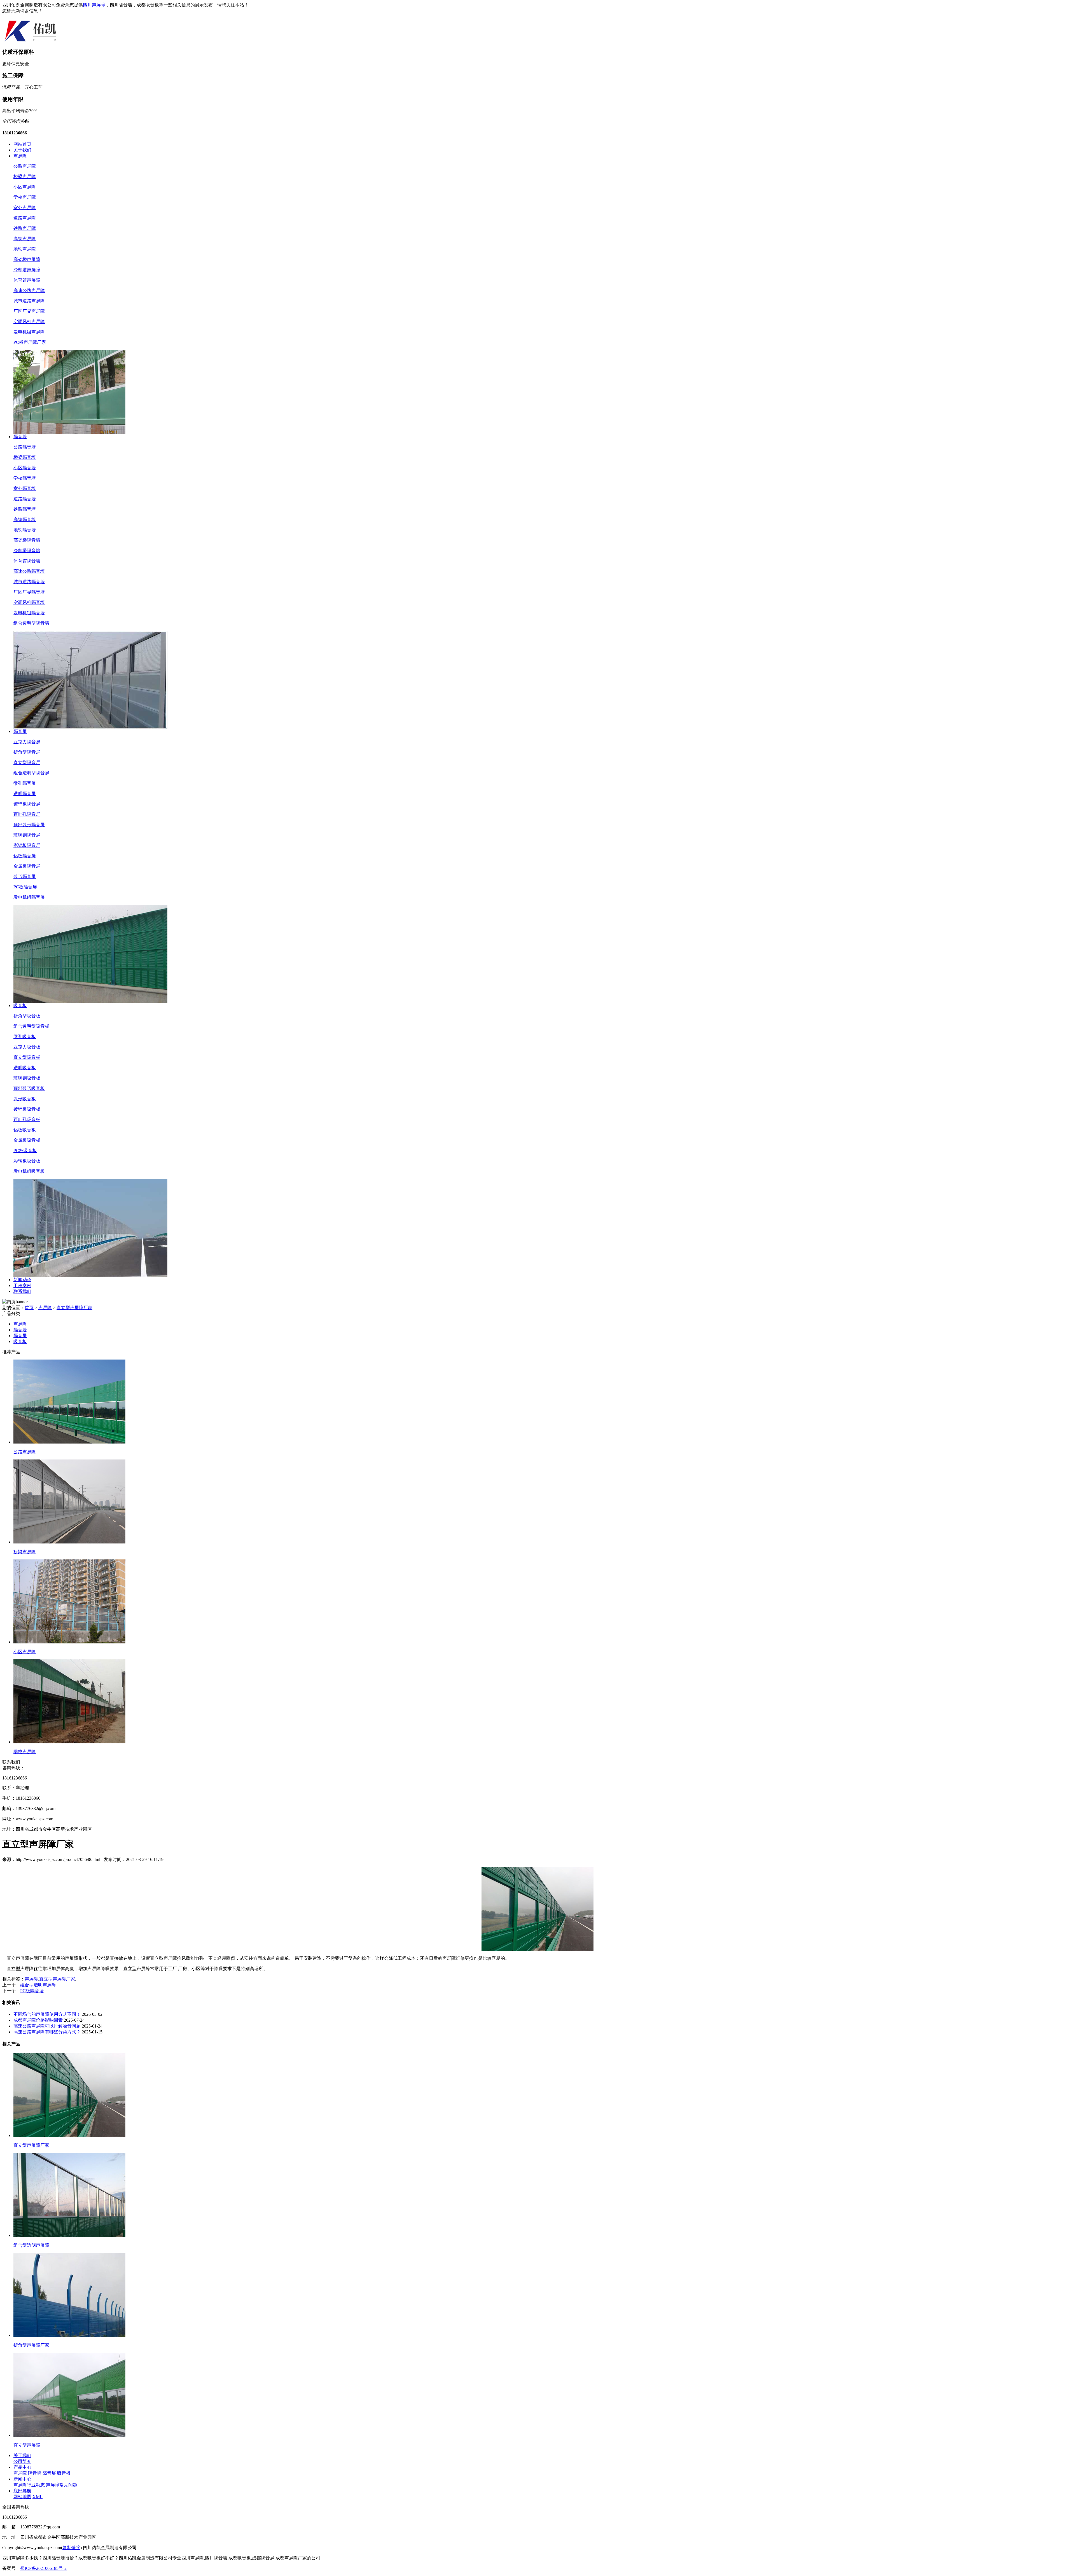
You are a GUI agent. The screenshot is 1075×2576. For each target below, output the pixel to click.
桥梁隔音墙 (25, 457)
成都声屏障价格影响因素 (38, 2020)
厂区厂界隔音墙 (29, 592)
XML (38, 2497)
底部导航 (22, 2491)
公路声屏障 (25, 166)
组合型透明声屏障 (38, 1985)
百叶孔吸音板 (27, 1119)
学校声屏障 (25, 197)
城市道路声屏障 (29, 301)
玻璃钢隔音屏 (27, 835)
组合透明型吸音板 (31, 1026)
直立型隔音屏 (27, 762)
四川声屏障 (94, 5)
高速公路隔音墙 (29, 571)
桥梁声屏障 (25, 177)
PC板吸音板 (25, 1151)
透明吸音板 (25, 1068)
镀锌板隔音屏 (27, 804)
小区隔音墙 (25, 468)
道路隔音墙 (25, 499)
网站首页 (22, 144)
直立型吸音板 (27, 1057)
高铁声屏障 (25, 239)
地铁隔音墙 (25, 530)
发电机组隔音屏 (29, 897)
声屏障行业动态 (29, 2485)
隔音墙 (20, 437)
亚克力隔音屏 (27, 742)
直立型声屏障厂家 (74, 1308)
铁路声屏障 (25, 228)
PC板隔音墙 (32, 1991)
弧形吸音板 (25, 1099)
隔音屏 (20, 731)
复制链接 (71, 2548)
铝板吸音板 (25, 1130)
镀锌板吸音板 (27, 1109)
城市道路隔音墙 (29, 582)
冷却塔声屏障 (27, 270)
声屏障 (20, 156)
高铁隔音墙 (25, 519)
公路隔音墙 (25, 447)
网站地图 (22, 2497)
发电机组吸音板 (29, 1171)
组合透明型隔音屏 (31, 773)
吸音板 (20, 1006)
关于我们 (22, 150)
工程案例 (22, 1285)
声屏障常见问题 (62, 2485)
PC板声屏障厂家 (30, 342)
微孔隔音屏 (25, 783)
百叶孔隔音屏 (27, 814)
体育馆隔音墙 (27, 561)
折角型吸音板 (27, 1016)
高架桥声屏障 (27, 259)
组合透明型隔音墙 (31, 623)
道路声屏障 (25, 218)
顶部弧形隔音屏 (29, 825)
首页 (29, 1308)
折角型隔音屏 (27, 752)
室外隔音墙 (25, 488)
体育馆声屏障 (27, 280)
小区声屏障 (25, 187)
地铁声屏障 (25, 249)
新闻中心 (22, 2479)
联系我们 (22, 1291)
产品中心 (22, 2467)
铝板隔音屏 (25, 856)
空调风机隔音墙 (29, 602)
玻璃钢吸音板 (27, 1078)
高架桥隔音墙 (27, 540)
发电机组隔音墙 (29, 613)
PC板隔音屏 (25, 887)
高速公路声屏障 (29, 290)
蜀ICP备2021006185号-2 (43, 2568)
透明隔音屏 (25, 794)
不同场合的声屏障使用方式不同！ (47, 2014)
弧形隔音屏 (25, 876)
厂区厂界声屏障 (29, 311)
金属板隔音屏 (27, 866)
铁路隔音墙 (25, 509)
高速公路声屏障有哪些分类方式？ (47, 2032)
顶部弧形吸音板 (29, 1088)
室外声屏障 (25, 208)
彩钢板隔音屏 (27, 845)
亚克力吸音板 (27, 1047)
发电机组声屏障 (29, 332)
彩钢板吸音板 (27, 1161)
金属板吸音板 (27, 1140)
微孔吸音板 (25, 1037)
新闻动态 (22, 1280)
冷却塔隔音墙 (27, 551)
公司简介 (22, 2461)
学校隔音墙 (25, 478)
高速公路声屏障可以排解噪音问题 (47, 2026)
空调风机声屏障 (29, 322)
